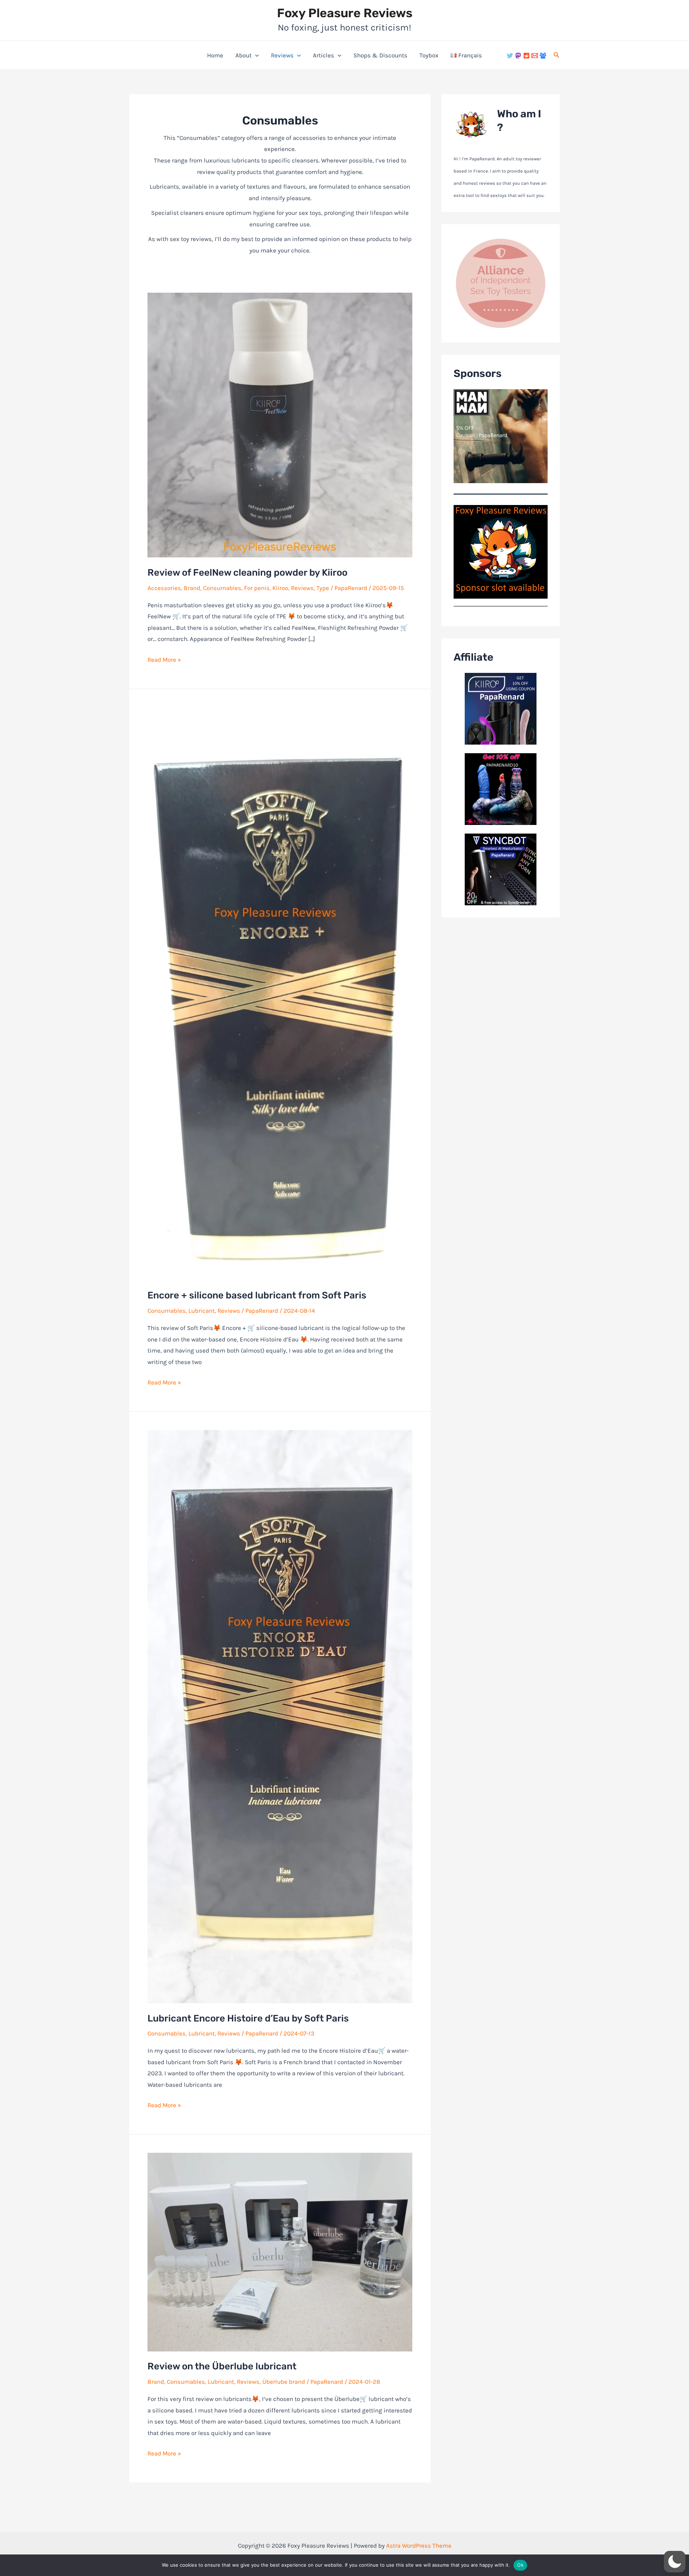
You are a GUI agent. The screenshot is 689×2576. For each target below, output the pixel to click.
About (243, 55)
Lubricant (201, 1311)
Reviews (282, 55)
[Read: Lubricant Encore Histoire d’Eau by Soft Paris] (280, 1716)
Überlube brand (284, 2382)
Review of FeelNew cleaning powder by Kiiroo (247, 573)
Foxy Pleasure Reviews (345, 13)
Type (323, 588)
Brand (192, 588)
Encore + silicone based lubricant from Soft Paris (257, 1295)
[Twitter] (510, 56)
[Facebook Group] (543, 56)
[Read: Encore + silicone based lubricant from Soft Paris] (280, 993)
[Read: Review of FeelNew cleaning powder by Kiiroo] (280, 425)
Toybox (429, 55)
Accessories (164, 588)
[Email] (535, 56)
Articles (324, 55)
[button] (255, 55)
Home (215, 55)
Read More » (164, 661)
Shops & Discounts (380, 55)
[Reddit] (526, 56)
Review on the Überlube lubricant (222, 2366)
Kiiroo (280, 588)
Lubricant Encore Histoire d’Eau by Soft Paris (248, 2018)
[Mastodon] (518, 56)
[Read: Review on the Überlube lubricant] (280, 2251)
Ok (520, 2565)
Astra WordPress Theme (419, 2546)
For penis (257, 588)
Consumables (222, 588)
